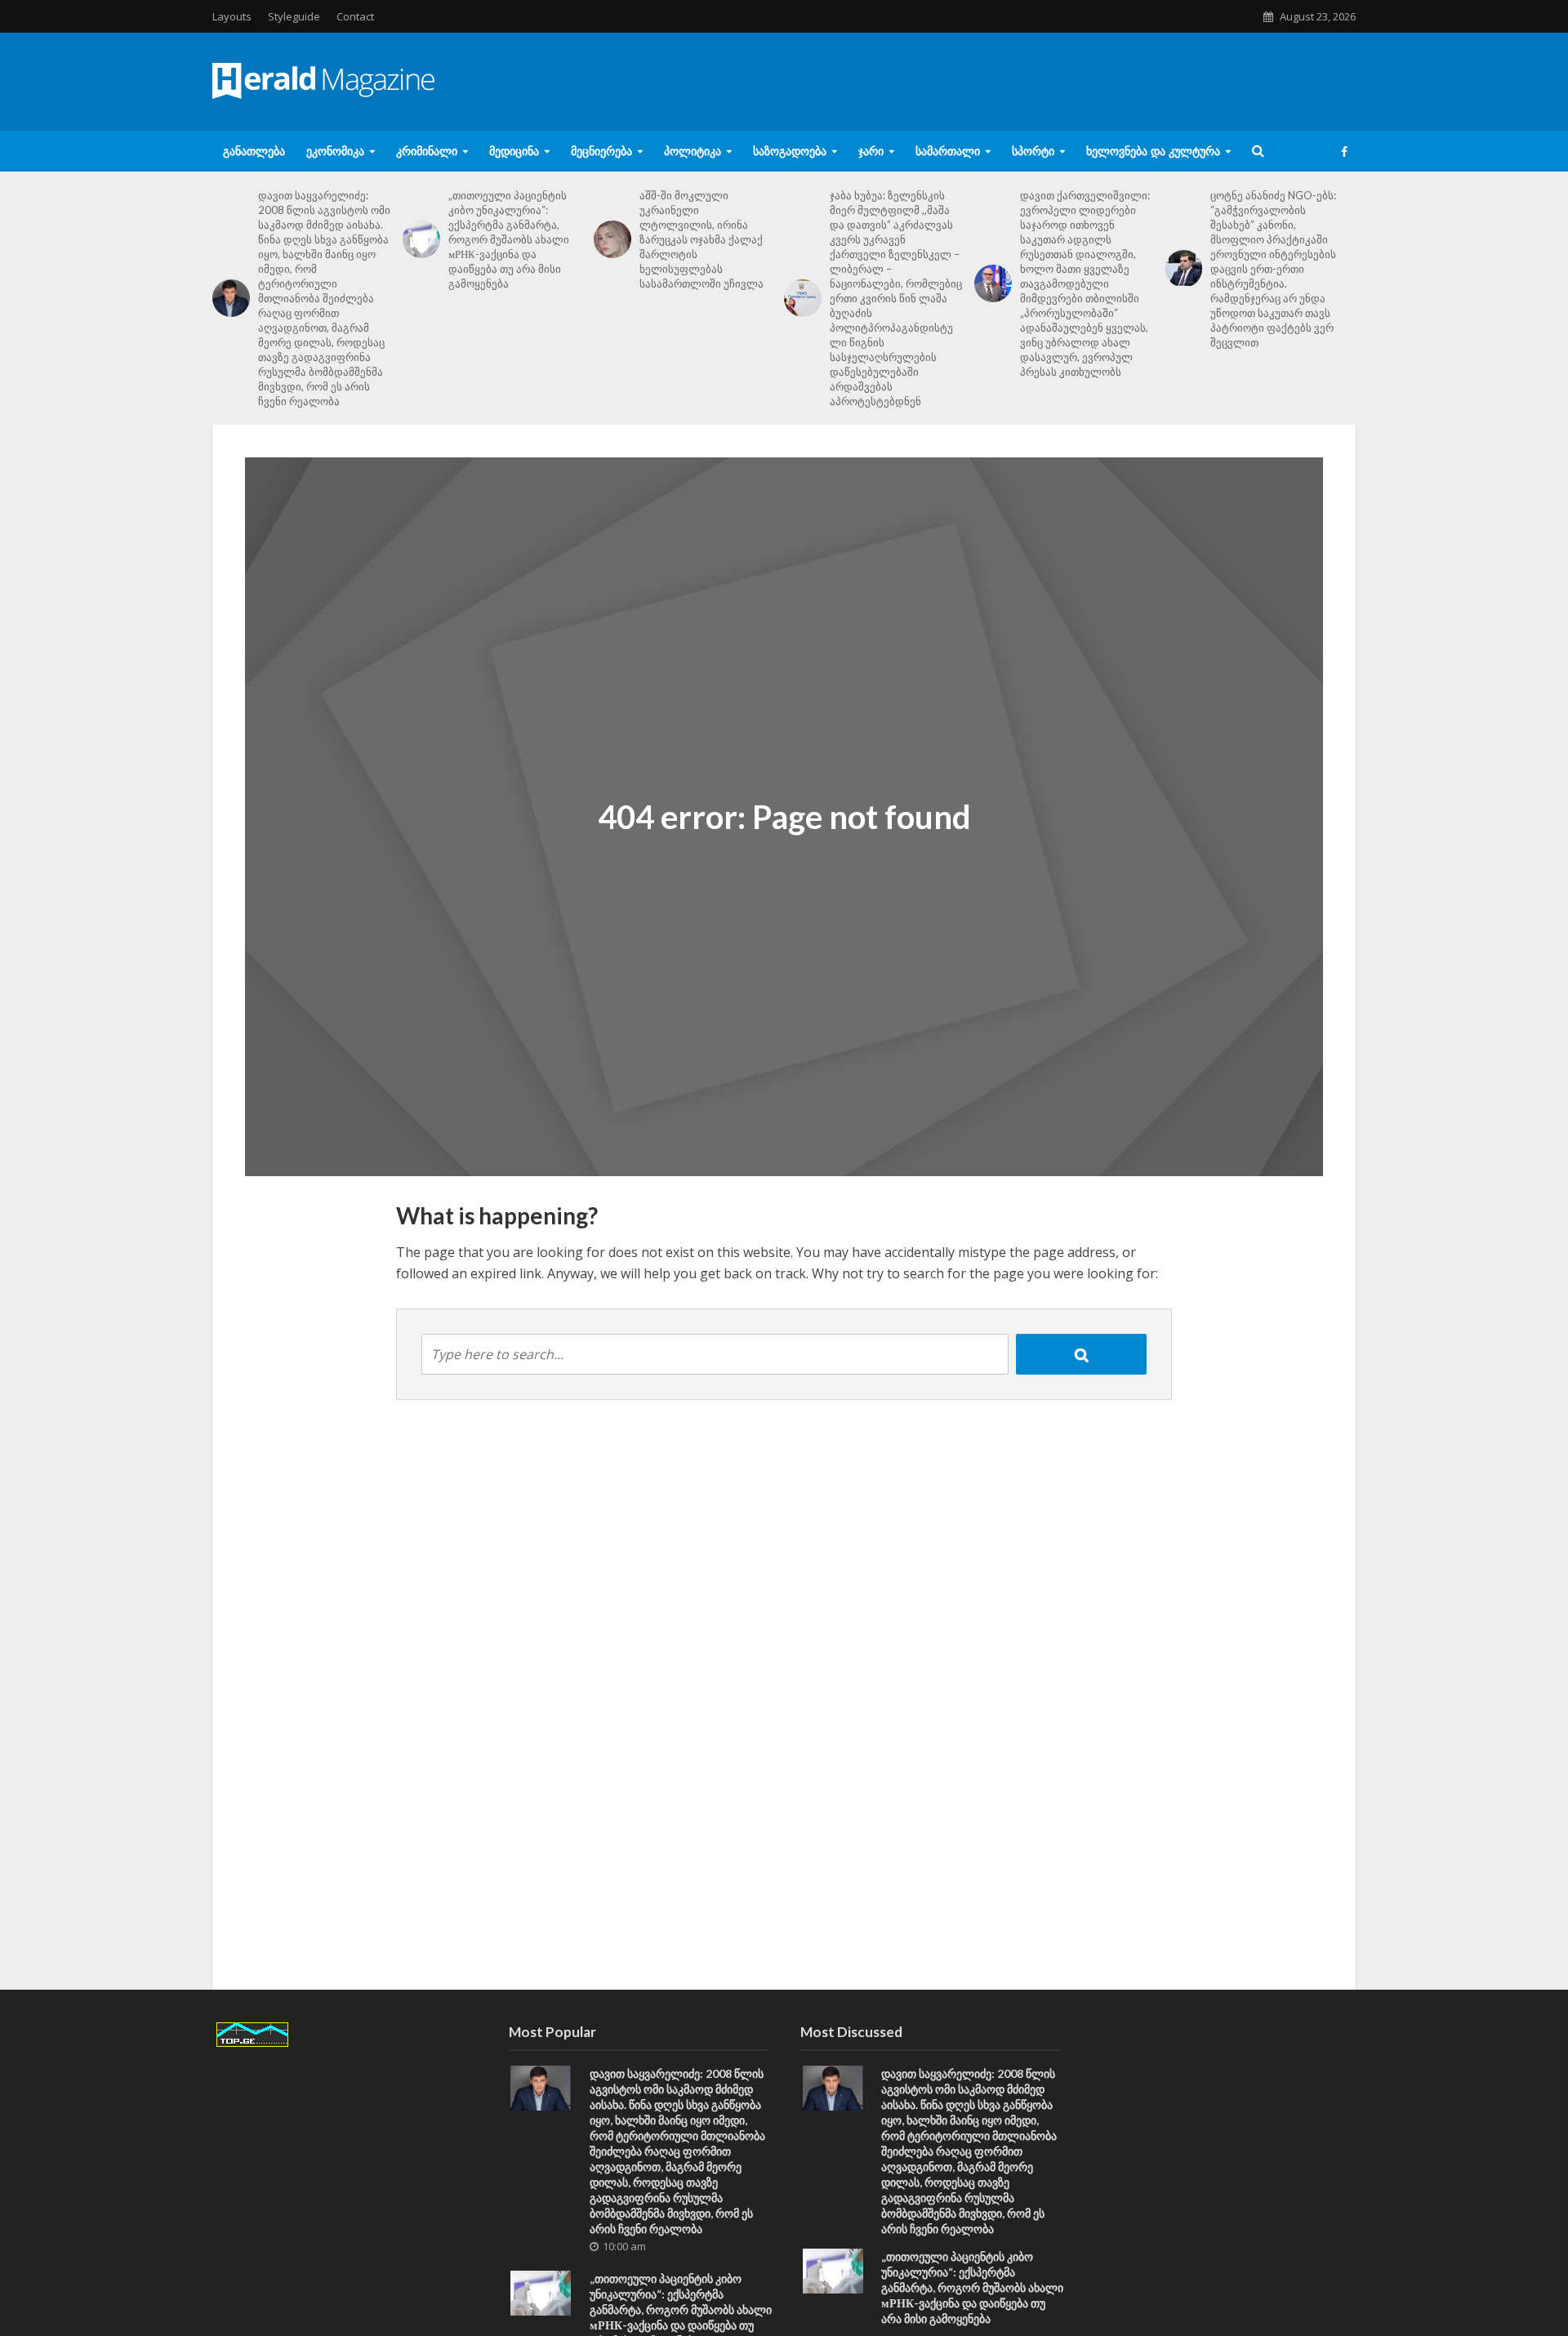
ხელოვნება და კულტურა (1153, 151)
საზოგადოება (790, 151)
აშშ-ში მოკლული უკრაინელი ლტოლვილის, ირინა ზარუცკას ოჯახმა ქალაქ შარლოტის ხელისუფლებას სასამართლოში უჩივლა (702, 239)
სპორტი (1033, 151)
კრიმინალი (427, 151)
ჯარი (871, 151)
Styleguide (294, 16)
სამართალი (948, 151)
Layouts (232, 16)
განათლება (254, 151)
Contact (355, 16)
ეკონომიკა (335, 151)
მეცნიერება (601, 151)
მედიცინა (514, 151)
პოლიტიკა (693, 151)
